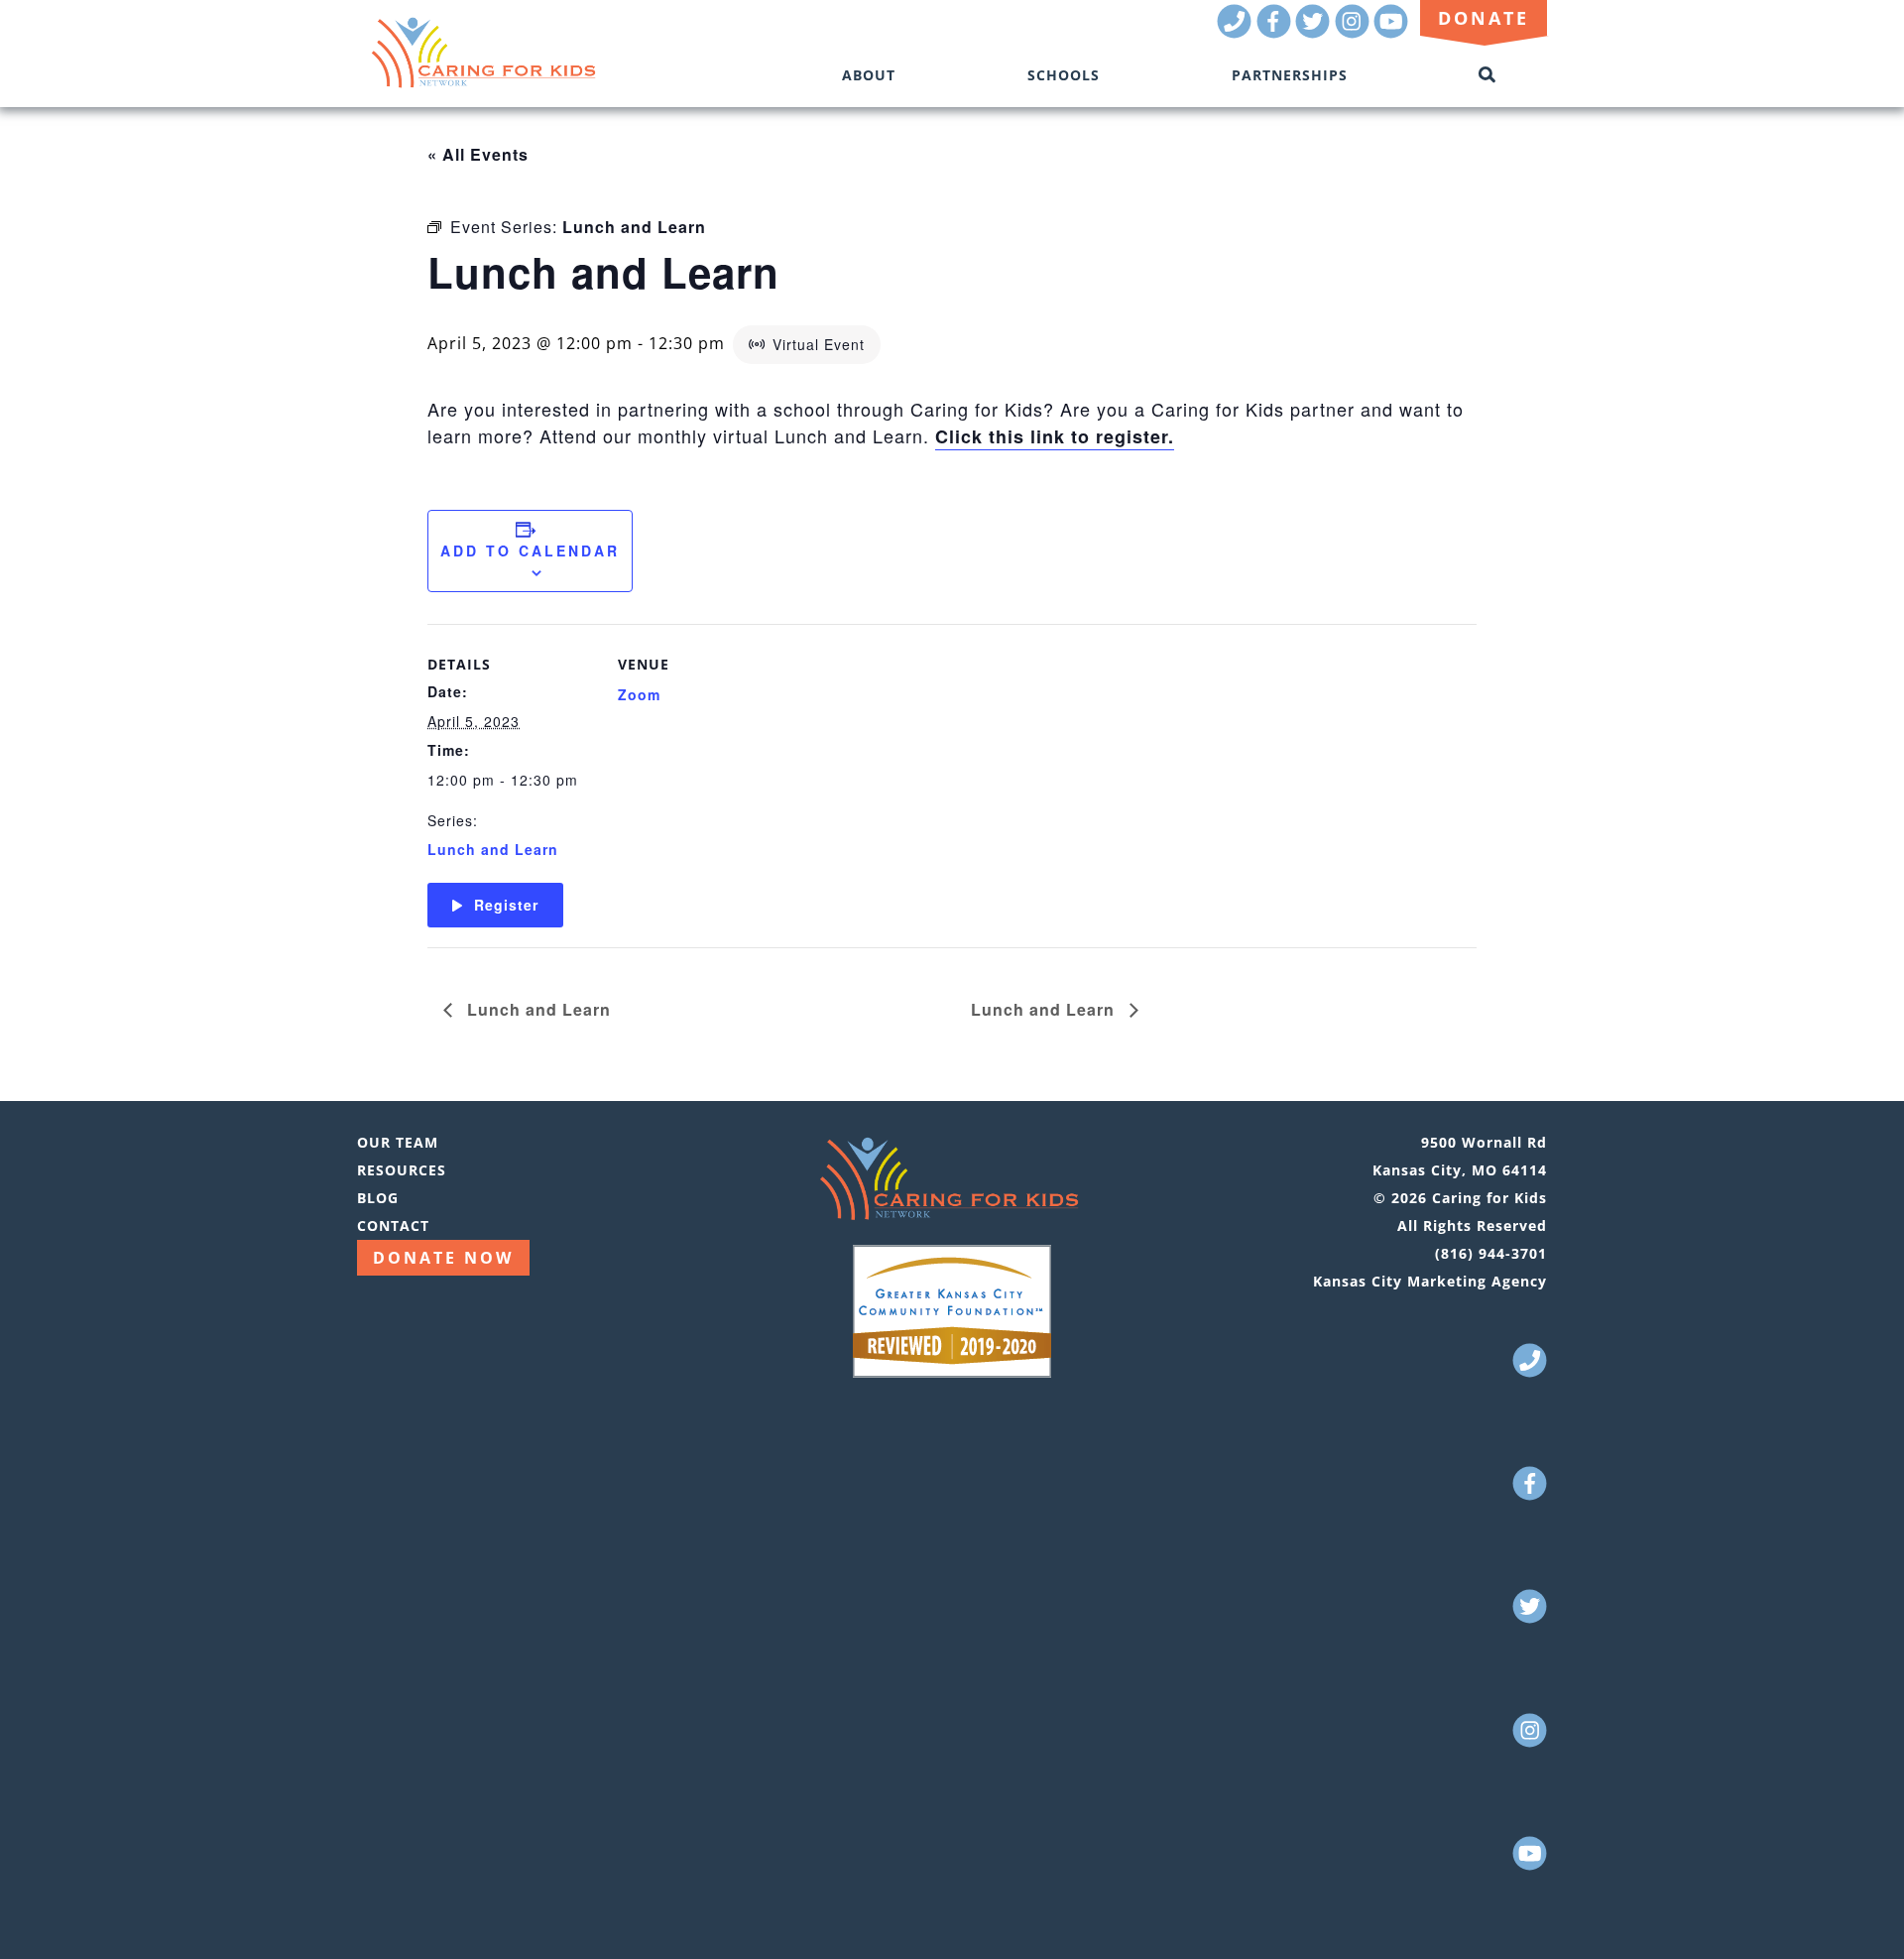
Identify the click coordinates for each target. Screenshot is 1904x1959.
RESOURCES (402, 1170)
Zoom (639, 694)
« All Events (478, 154)
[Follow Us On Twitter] (1313, 31)
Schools (1064, 75)
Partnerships (1290, 75)
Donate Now (443, 1258)
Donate (1484, 18)
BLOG (378, 1198)
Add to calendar (530, 551)
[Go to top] (1861, 1914)
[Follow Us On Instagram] (1353, 31)
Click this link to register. (1055, 436)
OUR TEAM (398, 1142)
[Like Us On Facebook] (1274, 31)
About (869, 75)
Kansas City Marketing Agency (1430, 1281)
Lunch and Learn (493, 849)
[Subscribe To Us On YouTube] (1391, 31)
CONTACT (393, 1225)
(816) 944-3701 (1491, 1253)
